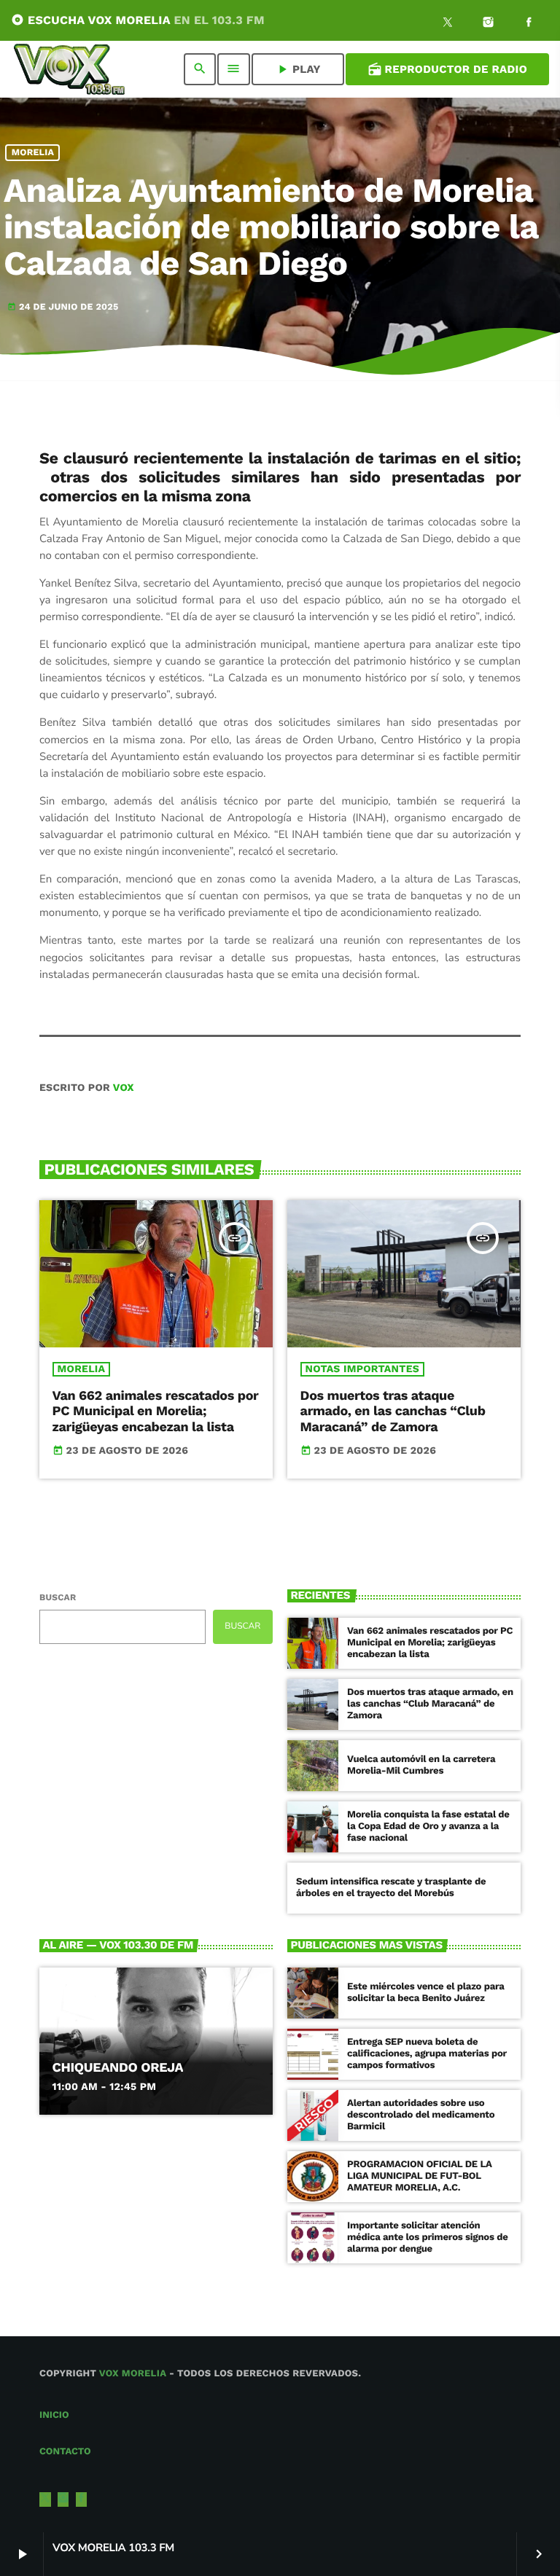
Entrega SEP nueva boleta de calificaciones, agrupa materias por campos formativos (427, 2054)
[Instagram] (489, 24)
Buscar (58, 1597)
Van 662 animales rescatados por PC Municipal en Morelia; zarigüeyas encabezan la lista (156, 1412)
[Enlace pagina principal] (69, 69)
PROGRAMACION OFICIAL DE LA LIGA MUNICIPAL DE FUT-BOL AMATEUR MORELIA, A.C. (420, 2176)
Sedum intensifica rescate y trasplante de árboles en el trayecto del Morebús (391, 1888)
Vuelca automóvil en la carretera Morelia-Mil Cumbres (421, 1765)
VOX (124, 1088)
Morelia (33, 153)
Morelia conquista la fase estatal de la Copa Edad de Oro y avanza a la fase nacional (428, 1827)
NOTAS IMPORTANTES (362, 1369)
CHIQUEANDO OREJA (118, 2068)
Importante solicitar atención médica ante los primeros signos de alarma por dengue (428, 2238)
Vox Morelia (133, 2374)
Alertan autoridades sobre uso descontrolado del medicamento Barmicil (421, 2115)
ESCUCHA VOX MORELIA (138, 20)
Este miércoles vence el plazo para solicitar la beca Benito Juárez (426, 1993)
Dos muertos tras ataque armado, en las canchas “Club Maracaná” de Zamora (393, 1412)
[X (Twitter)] (448, 24)
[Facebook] (529, 24)
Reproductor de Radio (447, 69)
